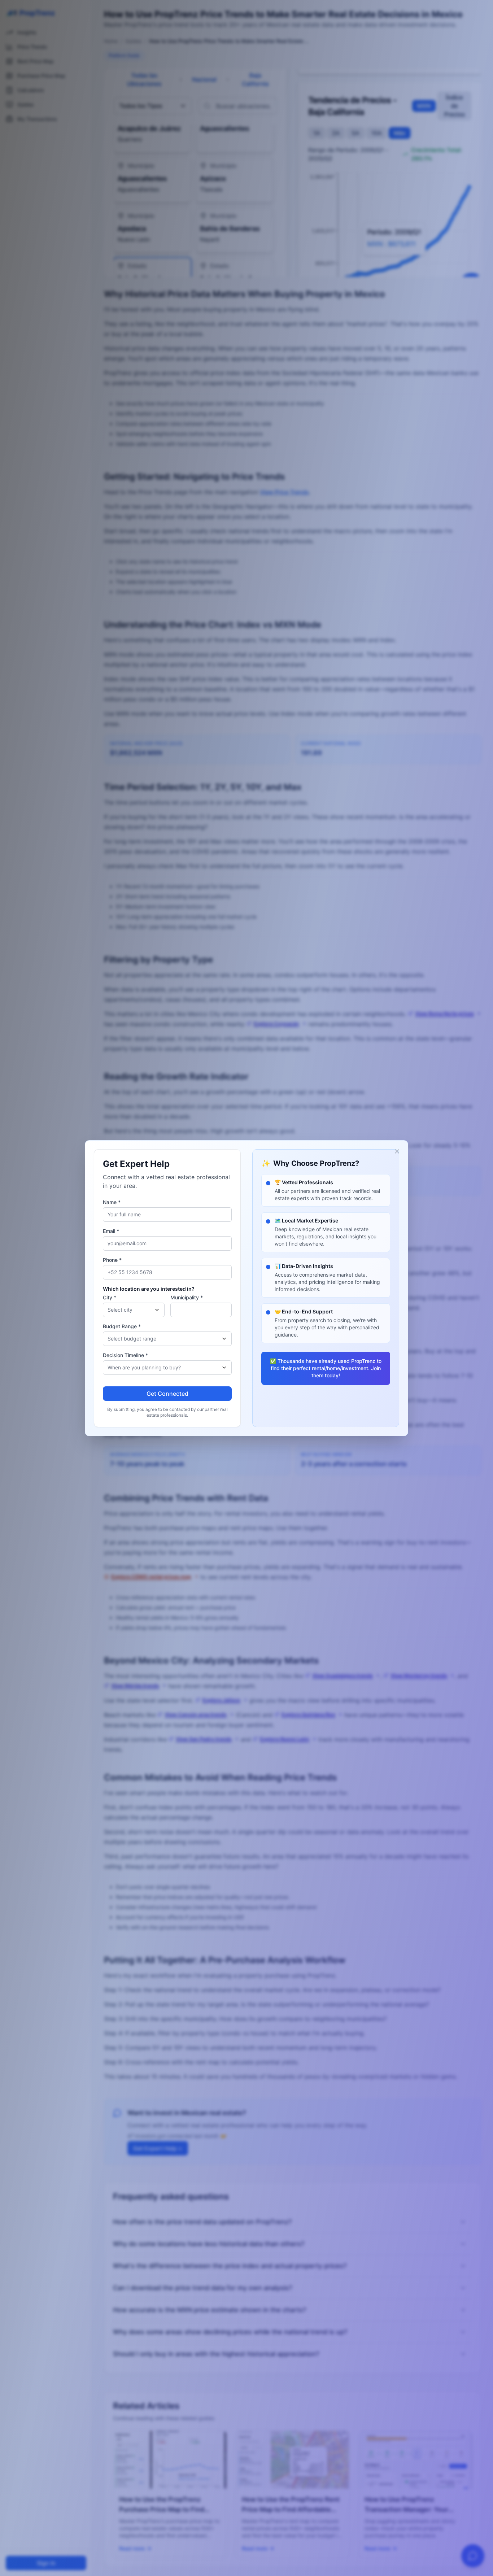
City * (110, 1297)
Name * (112, 1202)
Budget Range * (122, 1326)
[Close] (397, 1151)
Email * (111, 1231)
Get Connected (167, 1394)
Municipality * (187, 1297)
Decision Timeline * (125, 1355)
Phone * (112, 1260)
